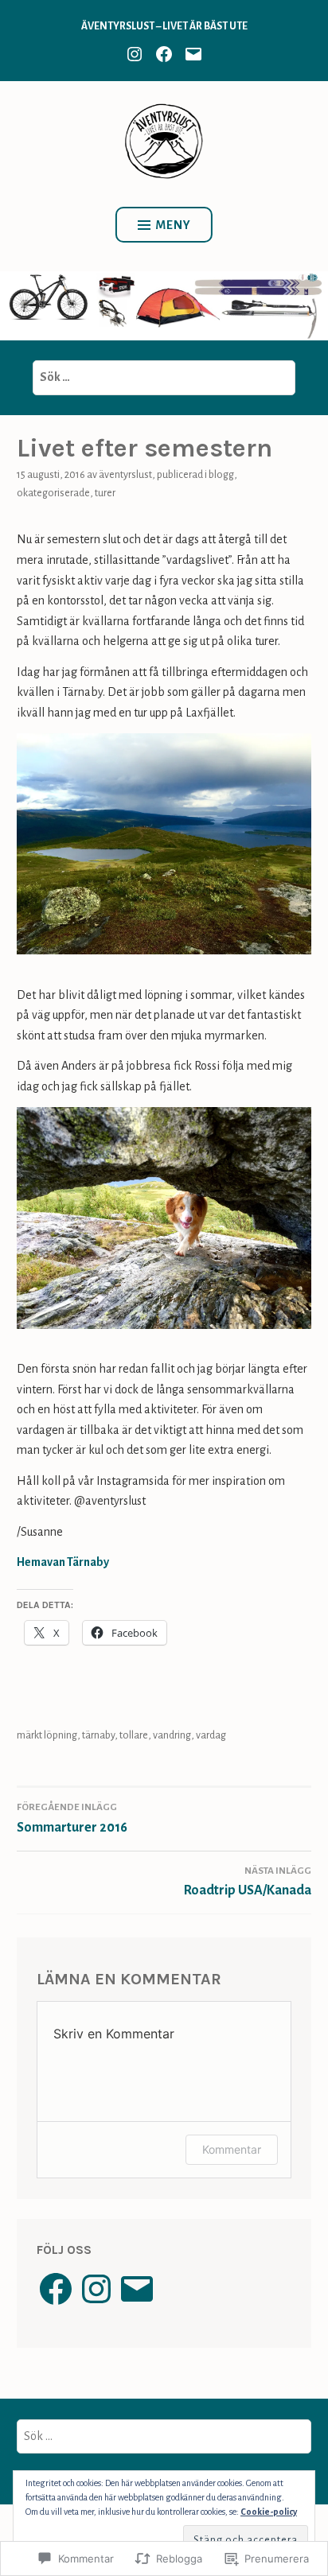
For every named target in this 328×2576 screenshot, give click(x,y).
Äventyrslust (125, 475)
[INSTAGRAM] (135, 53)
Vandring (172, 1735)
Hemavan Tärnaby (63, 1562)
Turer (105, 493)
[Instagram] (96, 2289)
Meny (173, 225)
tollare (134, 1735)
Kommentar (232, 2149)
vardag (211, 1735)
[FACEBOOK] (164, 53)
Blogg (221, 475)
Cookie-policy (269, 2512)
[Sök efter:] (164, 377)
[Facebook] (56, 2289)
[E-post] (137, 2289)
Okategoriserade (53, 493)
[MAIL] (193, 53)
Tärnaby (98, 1735)
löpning (61, 1735)
